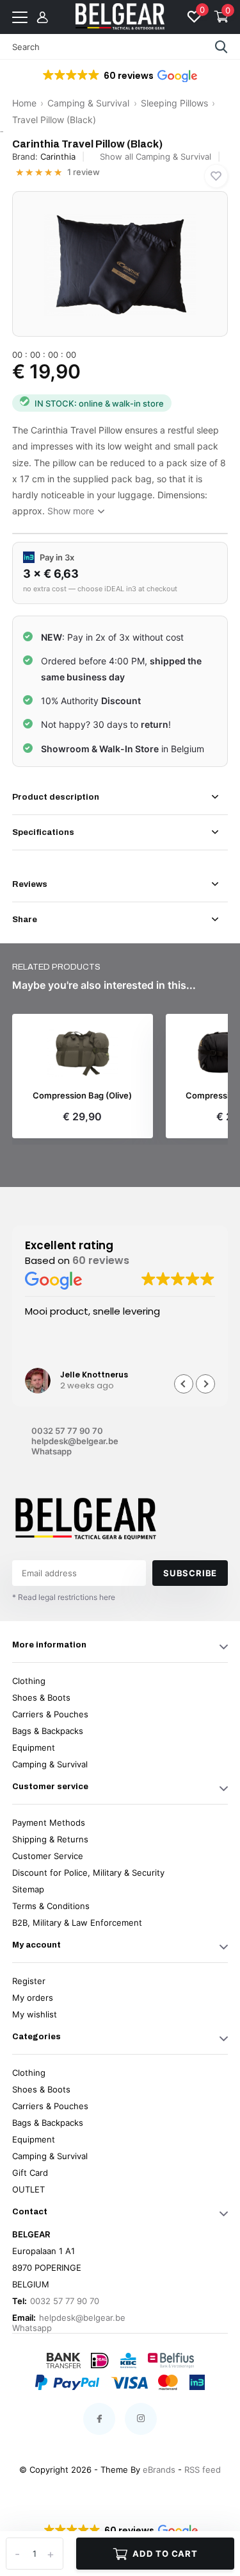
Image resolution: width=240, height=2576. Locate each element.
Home (24, 103)
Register (29, 1981)
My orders (33, 1998)
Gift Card (30, 2173)
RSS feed (203, 2470)
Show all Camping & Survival (156, 156)
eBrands (159, 2470)
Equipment (34, 1747)
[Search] (221, 47)
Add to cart (165, 2554)
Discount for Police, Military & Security (88, 1873)
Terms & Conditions (51, 1906)
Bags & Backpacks (48, 1731)
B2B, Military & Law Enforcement (77, 1923)
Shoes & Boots (41, 1697)
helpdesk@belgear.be (75, 1441)
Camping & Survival (88, 103)
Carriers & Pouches (50, 1714)
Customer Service (48, 1856)
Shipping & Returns (50, 1839)
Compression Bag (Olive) (82, 1096)
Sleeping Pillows (174, 103)
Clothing (29, 1681)
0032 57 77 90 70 (67, 1431)
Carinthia (58, 156)
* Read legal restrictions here (64, 1597)
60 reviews (101, 1260)
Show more (72, 511)
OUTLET (28, 2189)
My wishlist (35, 2014)
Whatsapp (52, 1451)
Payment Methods (49, 1823)
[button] (119, 76)
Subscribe (190, 1573)
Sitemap (28, 1889)
